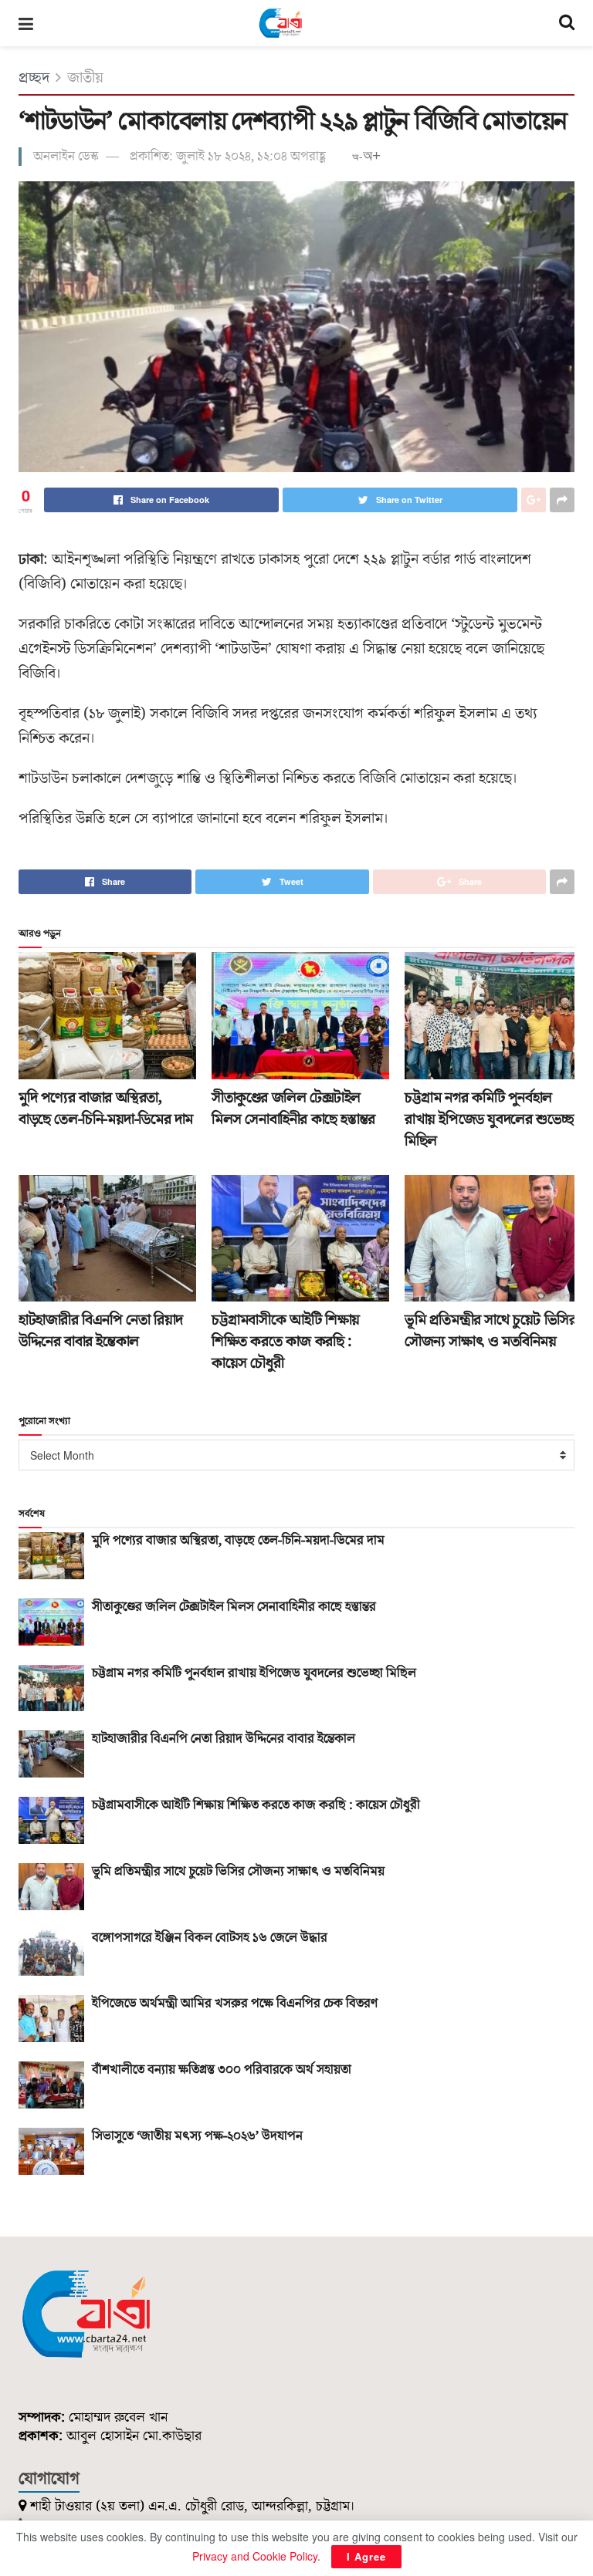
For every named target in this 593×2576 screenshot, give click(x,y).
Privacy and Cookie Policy (255, 2556)
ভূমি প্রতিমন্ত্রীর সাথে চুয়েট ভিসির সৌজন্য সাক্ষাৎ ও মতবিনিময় (490, 1331)
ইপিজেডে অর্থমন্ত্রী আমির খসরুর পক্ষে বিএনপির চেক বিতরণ (235, 2004)
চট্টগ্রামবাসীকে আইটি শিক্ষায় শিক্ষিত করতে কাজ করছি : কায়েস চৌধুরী (286, 1342)
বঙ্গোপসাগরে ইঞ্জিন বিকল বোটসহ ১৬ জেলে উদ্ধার (210, 1938)
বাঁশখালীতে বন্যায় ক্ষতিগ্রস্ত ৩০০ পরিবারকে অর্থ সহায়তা (222, 2070)
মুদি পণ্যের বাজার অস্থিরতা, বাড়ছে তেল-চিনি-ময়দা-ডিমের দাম (106, 1109)
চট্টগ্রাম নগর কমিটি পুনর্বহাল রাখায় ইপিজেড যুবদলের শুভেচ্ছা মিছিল (491, 1119)
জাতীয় (85, 78)
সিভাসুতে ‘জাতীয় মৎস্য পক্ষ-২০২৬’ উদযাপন (197, 2136)
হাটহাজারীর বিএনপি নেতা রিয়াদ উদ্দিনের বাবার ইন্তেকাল (101, 1331)
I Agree (366, 2556)
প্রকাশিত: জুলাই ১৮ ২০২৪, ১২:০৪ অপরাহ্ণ (228, 157)
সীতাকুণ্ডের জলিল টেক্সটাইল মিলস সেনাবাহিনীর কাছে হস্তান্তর (293, 1109)
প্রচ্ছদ (34, 78)
